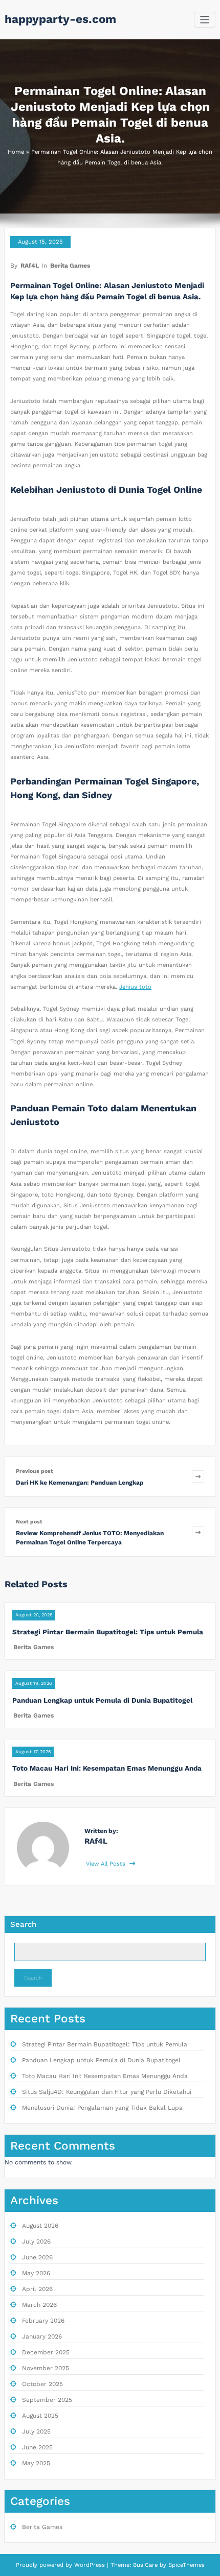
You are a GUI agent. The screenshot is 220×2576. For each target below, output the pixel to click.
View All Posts (107, 1864)
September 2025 (47, 2400)
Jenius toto (135, 987)
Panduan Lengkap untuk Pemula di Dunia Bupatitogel (102, 1700)
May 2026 (36, 2273)
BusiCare (146, 2565)
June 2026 (37, 2257)
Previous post (35, 1471)
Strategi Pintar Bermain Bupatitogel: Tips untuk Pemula (108, 1632)
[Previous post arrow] (198, 1477)
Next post (29, 1522)
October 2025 (42, 2384)
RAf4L (30, 266)
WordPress (90, 2565)
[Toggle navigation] (205, 20)
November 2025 (46, 2368)
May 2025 (36, 2463)
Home (16, 152)
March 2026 (39, 2305)
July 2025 (36, 2431)
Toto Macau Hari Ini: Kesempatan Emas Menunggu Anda (107, 1768)
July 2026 (36, 2241)
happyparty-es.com (60, 19)
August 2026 (40, 2226)
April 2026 (37, 2289)
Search (23, 1924)
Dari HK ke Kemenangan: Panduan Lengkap (80, 1483)
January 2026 (42, 2336)
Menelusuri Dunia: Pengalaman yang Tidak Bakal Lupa (102, 2108)
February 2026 (43, 2321)
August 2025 (40, 2416)
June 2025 (37, 2447)
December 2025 (46, 2352)
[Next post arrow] (198, 1532)
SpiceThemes (185, 2565)
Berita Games (70, 266)
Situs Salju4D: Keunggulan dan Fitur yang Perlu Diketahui (107, 2092)
